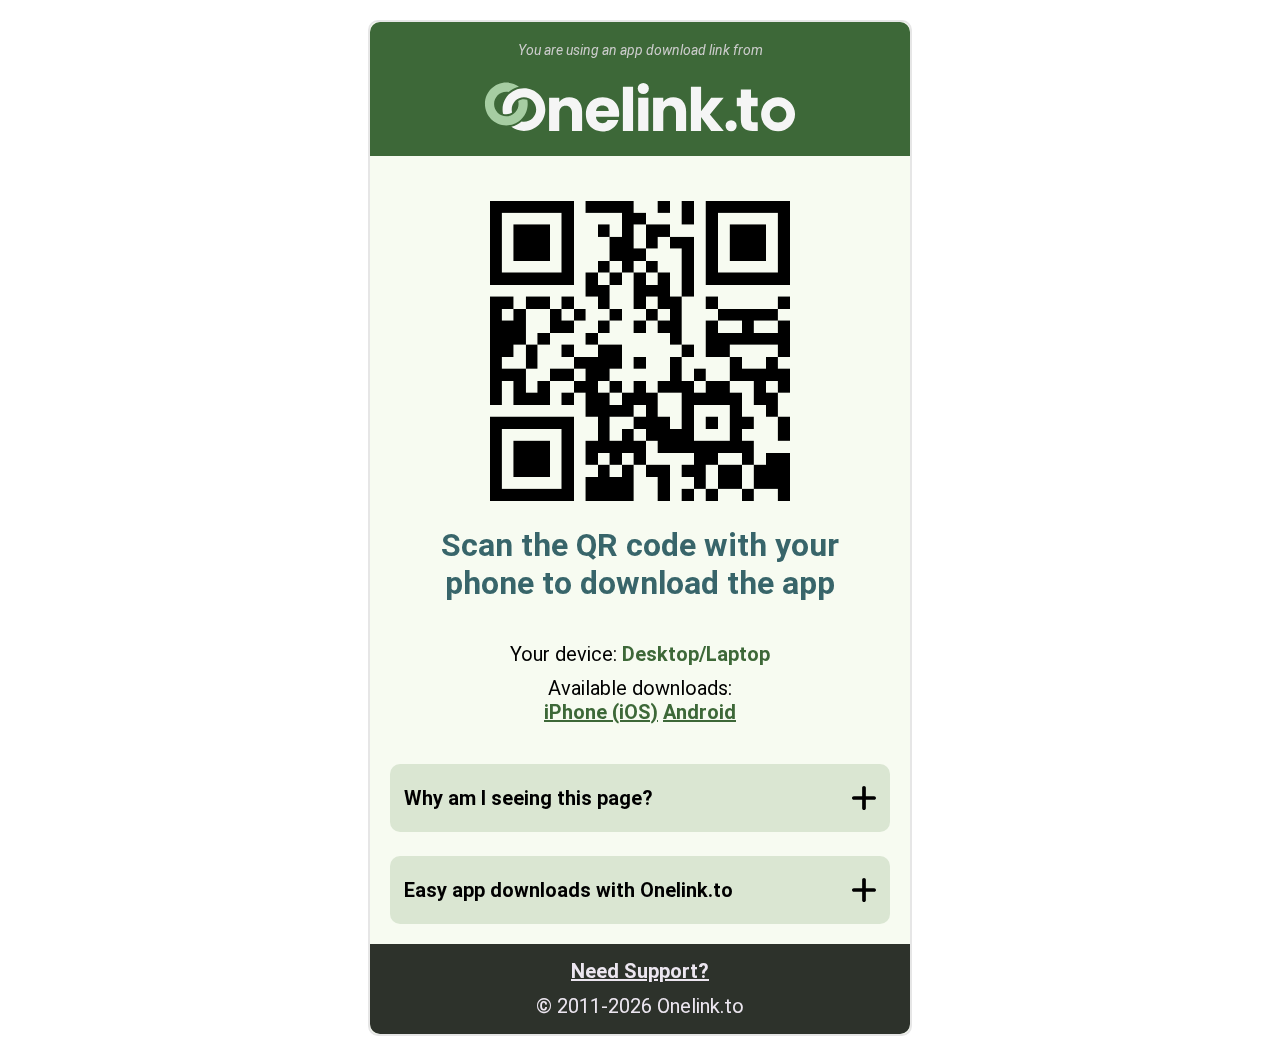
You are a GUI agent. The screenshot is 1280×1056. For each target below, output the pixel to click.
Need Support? (640, 971)
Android (699, 712)
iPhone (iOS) (601, 712)
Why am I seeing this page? (528, 798)
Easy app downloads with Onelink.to (568, 890)
